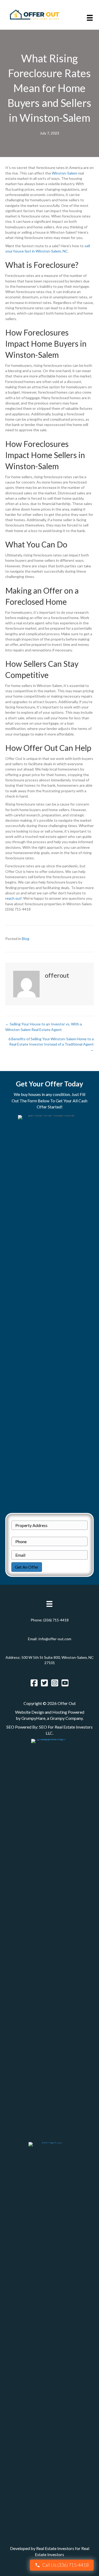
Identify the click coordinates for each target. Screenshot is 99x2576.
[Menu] (90, 18)
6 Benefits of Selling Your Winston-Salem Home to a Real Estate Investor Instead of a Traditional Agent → (51, 1044)
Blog (26, 939)
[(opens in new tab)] (50, 1937)
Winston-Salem (64, 173)
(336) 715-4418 (56, 1620)
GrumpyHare (33, 1718)
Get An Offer (27, 1567)
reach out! (14, 898)
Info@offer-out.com (55, 1639)
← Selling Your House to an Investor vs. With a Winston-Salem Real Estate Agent (44, 1027)
